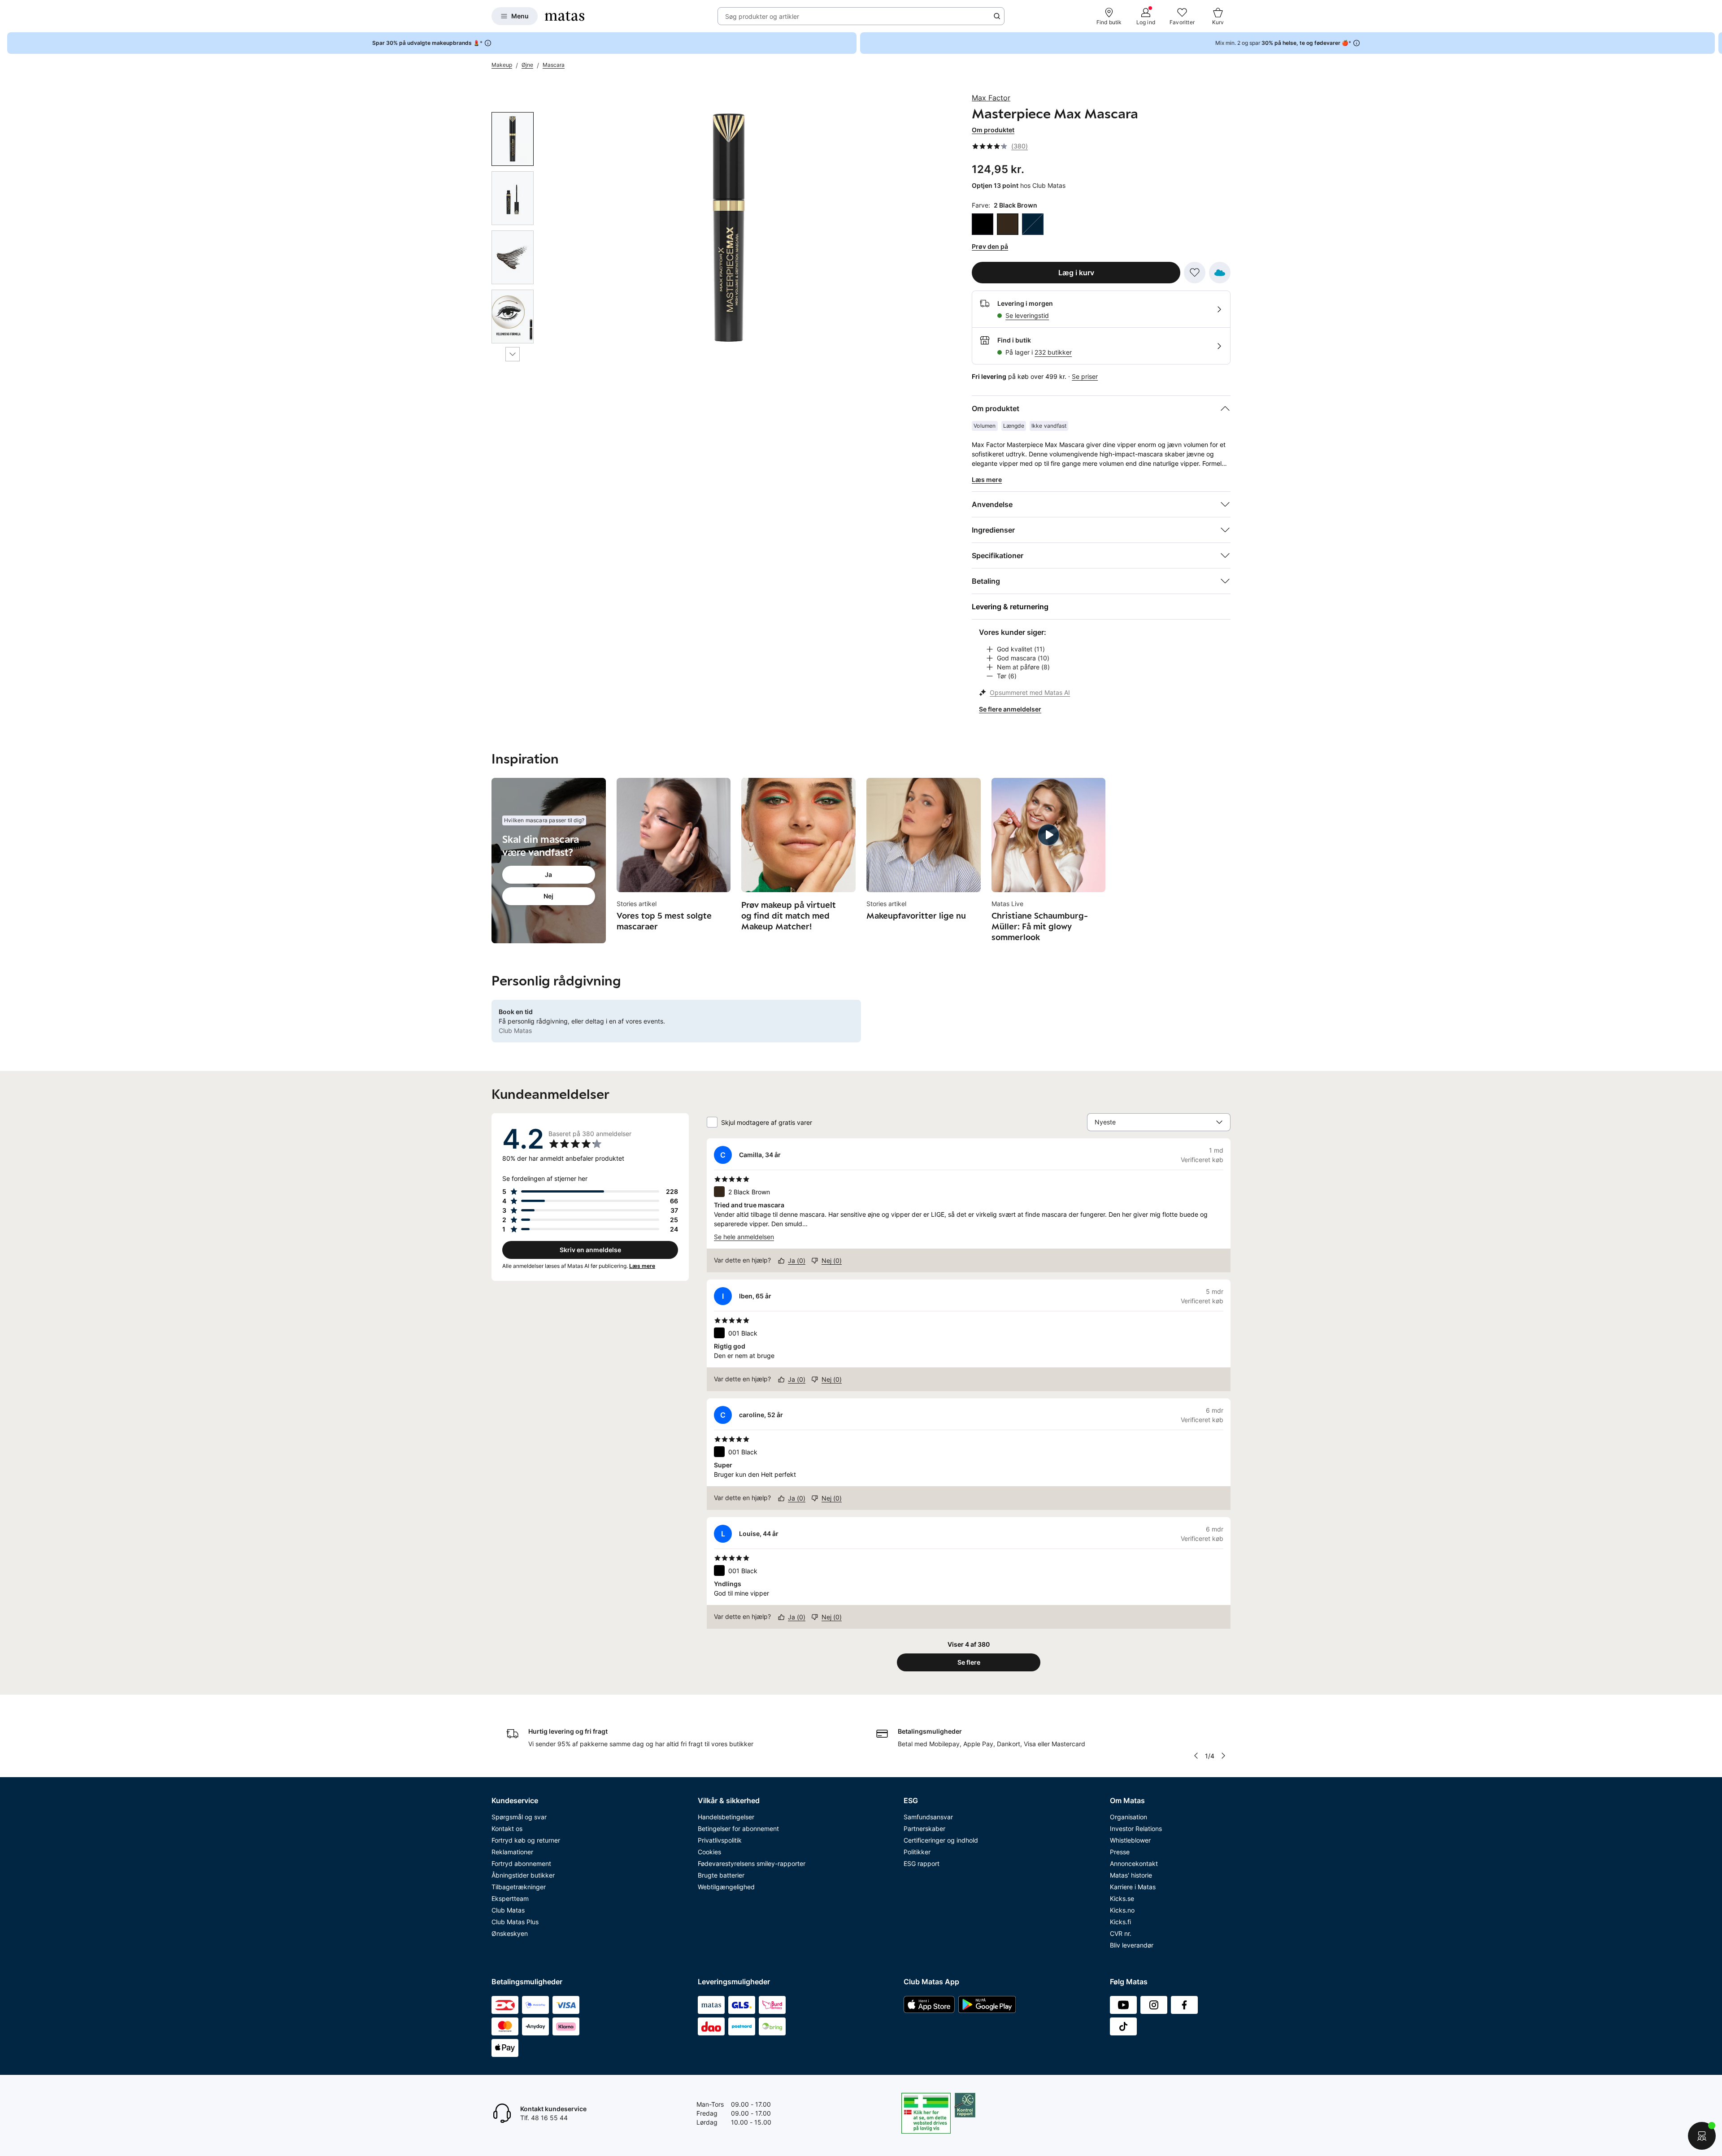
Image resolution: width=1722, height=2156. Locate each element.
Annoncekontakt (1134, 1863)
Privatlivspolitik (720, 1840)
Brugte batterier (721, 1875)
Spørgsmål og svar (519, 1817)
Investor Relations (1136, 1828)
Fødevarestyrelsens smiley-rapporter (752, 1863)
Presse (1120, 1852)
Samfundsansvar (928, 1817)
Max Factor (991, 98)
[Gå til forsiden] (565, 16)
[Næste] (513, 354)
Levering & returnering (1010, 607)
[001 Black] (983, 224)
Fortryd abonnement (521, 1863)
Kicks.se (1122, 1898)
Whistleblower (1130, 1840)
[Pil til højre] (1715, 43)
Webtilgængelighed (726, 1887)
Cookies (709, 1852)
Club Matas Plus (515, 1922)
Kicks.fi (1120, 1922)
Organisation (1128, 1817)
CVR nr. (1121, 1933)
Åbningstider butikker (523, 1875)
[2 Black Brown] (1008, 224)
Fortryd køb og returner (526, 1840)
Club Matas (508, 1910)
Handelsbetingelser (726, 1817)
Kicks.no (1122, 1910)
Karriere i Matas (1133, 1887)
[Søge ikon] (997, 16)
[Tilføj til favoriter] (1195, 273)
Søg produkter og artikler (762, 16)
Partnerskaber (924, 1828)
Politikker (917, 1852)
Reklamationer (512, 1852)
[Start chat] (1702, 2136)
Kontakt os (507, 1828)
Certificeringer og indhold (941, 1840)
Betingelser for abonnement (738, 1828)
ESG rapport (922, 1863)
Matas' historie (1131, 1875)
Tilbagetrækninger (519, 1887)
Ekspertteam (510, 1898)
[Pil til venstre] (1196, 1756)
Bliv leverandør (1132, 1945)
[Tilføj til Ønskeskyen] (1220, 273)
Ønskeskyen (510, 1933)
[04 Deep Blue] (1033, 224)
